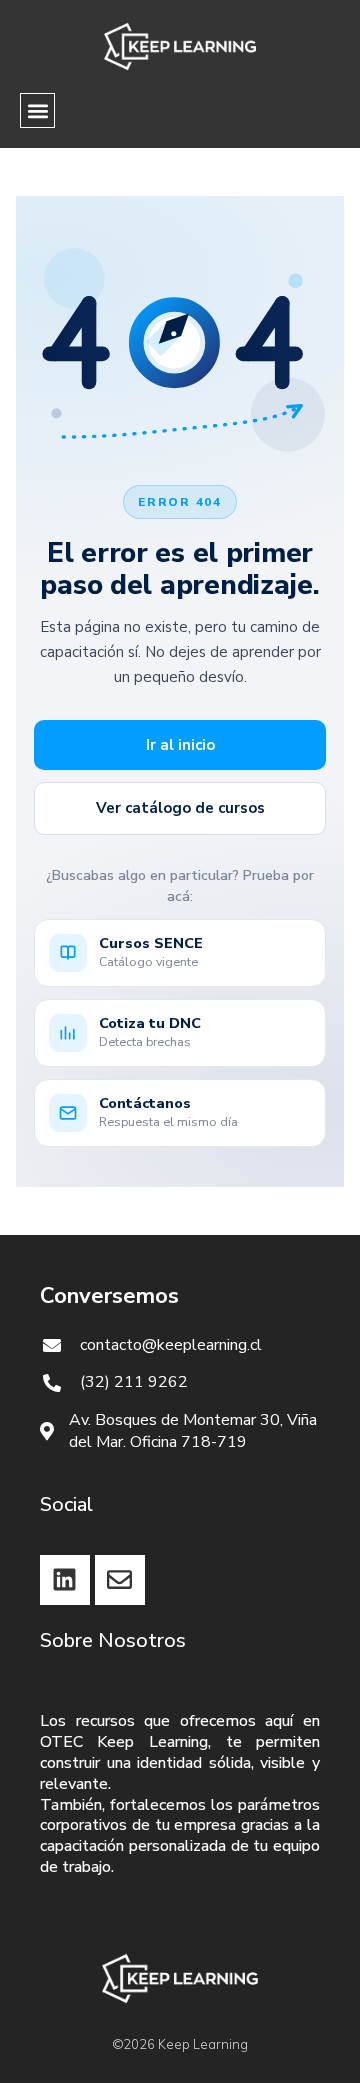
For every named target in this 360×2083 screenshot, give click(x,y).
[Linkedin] (65, 1580)
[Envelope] (120, 1580)
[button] (37, 110)
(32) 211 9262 (134, 1382)
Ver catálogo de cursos (180, 808)
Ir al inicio (180, 745)
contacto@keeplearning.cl (171, 1345)
